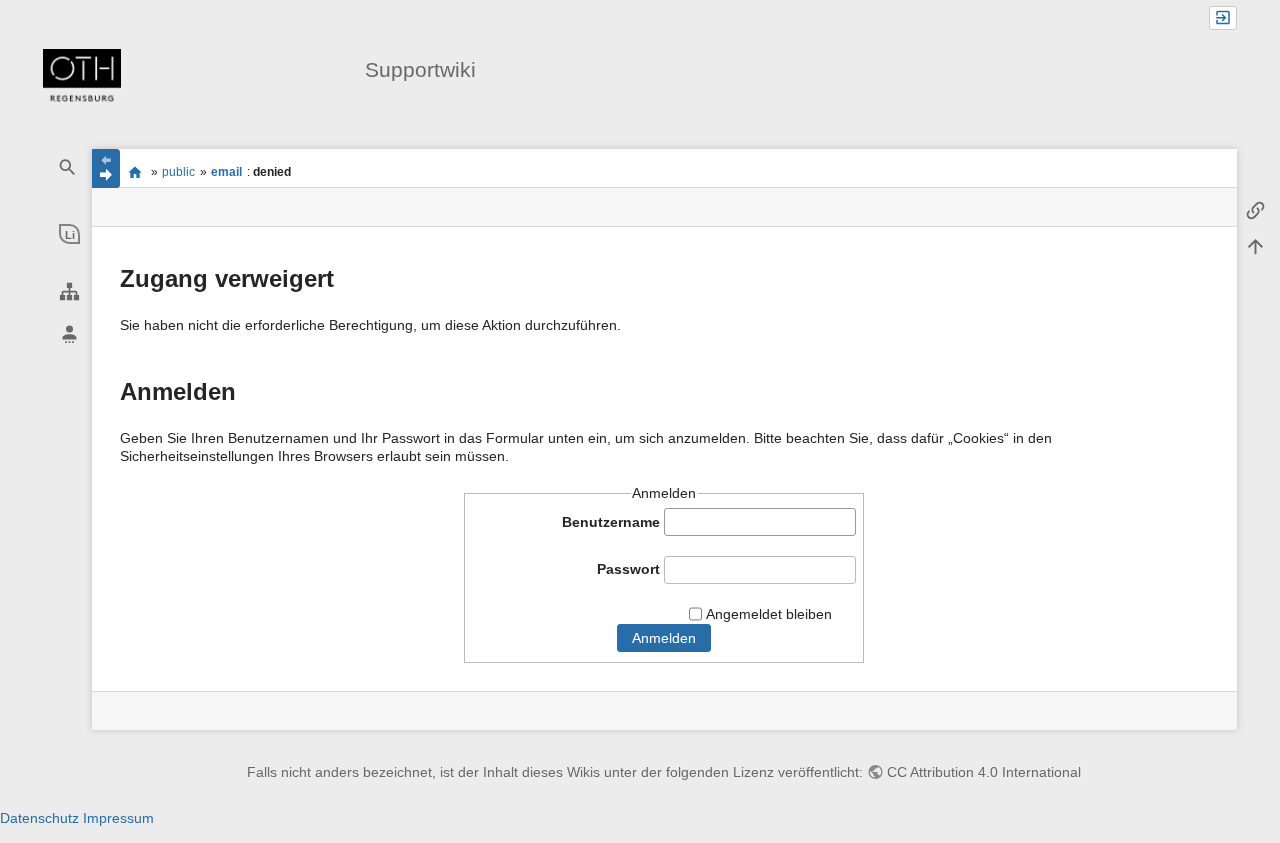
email (226, 172)
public (178, 172)
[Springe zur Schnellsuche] (68, 167)
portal (135, 172)
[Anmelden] (1223, 18)
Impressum (118, 818)
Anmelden (664, 638)
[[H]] (82, 78)
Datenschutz (39, 818)
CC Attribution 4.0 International (984, 772)
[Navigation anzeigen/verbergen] (106, 168)
